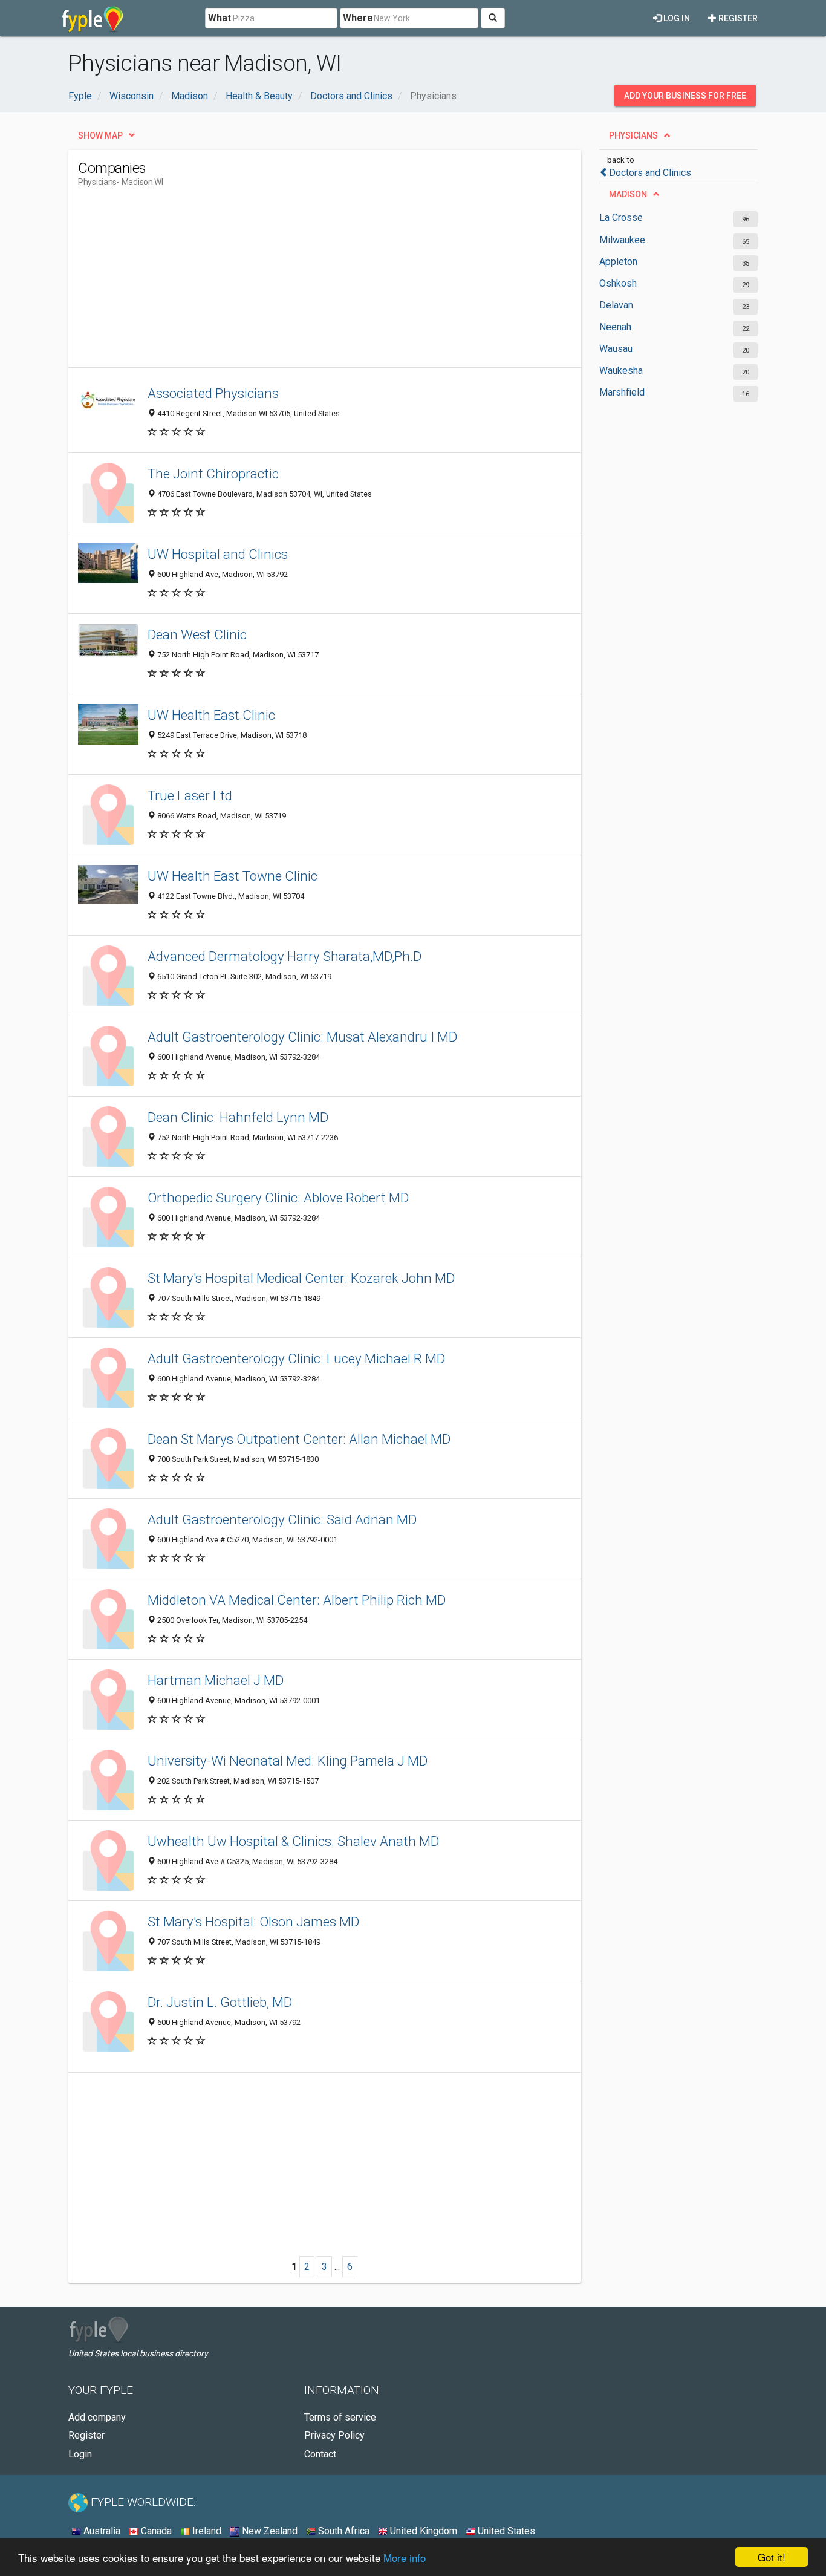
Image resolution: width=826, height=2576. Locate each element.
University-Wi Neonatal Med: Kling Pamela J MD (288, 1761)
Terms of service (340, 2417)
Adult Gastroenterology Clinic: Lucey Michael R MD (296, 1358)
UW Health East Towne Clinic (233, 876)
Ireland (206, 2531)
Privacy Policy (334, 2435)
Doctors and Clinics (650, 173)
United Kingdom (422, 2531)
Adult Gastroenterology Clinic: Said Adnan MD (282, 1519)
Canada (155, 2531)
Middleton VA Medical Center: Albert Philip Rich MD (297, 1600)
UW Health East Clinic (211, 715)
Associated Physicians (213, 393)
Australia (101, 2531)
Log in (676, 18)
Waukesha (621, 370)
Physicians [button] (633, 135)
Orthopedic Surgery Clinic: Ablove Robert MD (278, 1198)
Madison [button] (628, 194)
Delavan (616, 305)
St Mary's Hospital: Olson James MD (253, 1922)
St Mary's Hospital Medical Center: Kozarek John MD (301, 1278)
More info (405, 2558)
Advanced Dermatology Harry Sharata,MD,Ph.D (285, 956)
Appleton (618, 262)
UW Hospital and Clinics (218, 554)
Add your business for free (685, 96)
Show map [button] (100, 135)
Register (737, 18)
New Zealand (268, 2531)
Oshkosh (618, 283)
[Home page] (93, 18)
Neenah (615, 327)
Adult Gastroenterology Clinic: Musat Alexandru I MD (302, 1037)
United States (505, 2531)
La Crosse (621, 217)
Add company (97, 2417)
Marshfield (622, 392)
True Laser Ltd (190, 795)
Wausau (616, 349)
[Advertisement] (298, 282)
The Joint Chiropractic (213, 474)
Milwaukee (622, 240)
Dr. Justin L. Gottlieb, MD (220, 2002)
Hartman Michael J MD (216, 1680)
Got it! (772, 2557)
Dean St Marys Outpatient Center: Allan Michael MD (299, 1439)
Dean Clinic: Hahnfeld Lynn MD (238, 1117)
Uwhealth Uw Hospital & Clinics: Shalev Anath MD (293, 1841)
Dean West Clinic (197, 634)
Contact (320, 2454)
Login (80, 2454)
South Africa (343, 2531)
